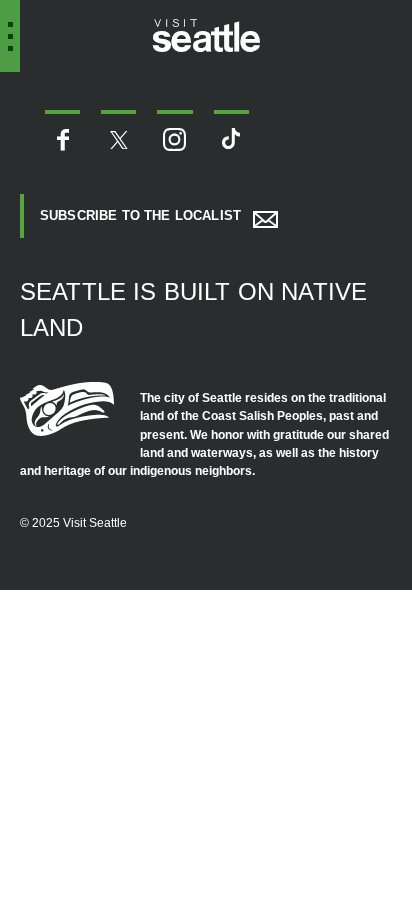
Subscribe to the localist (140, 215)
